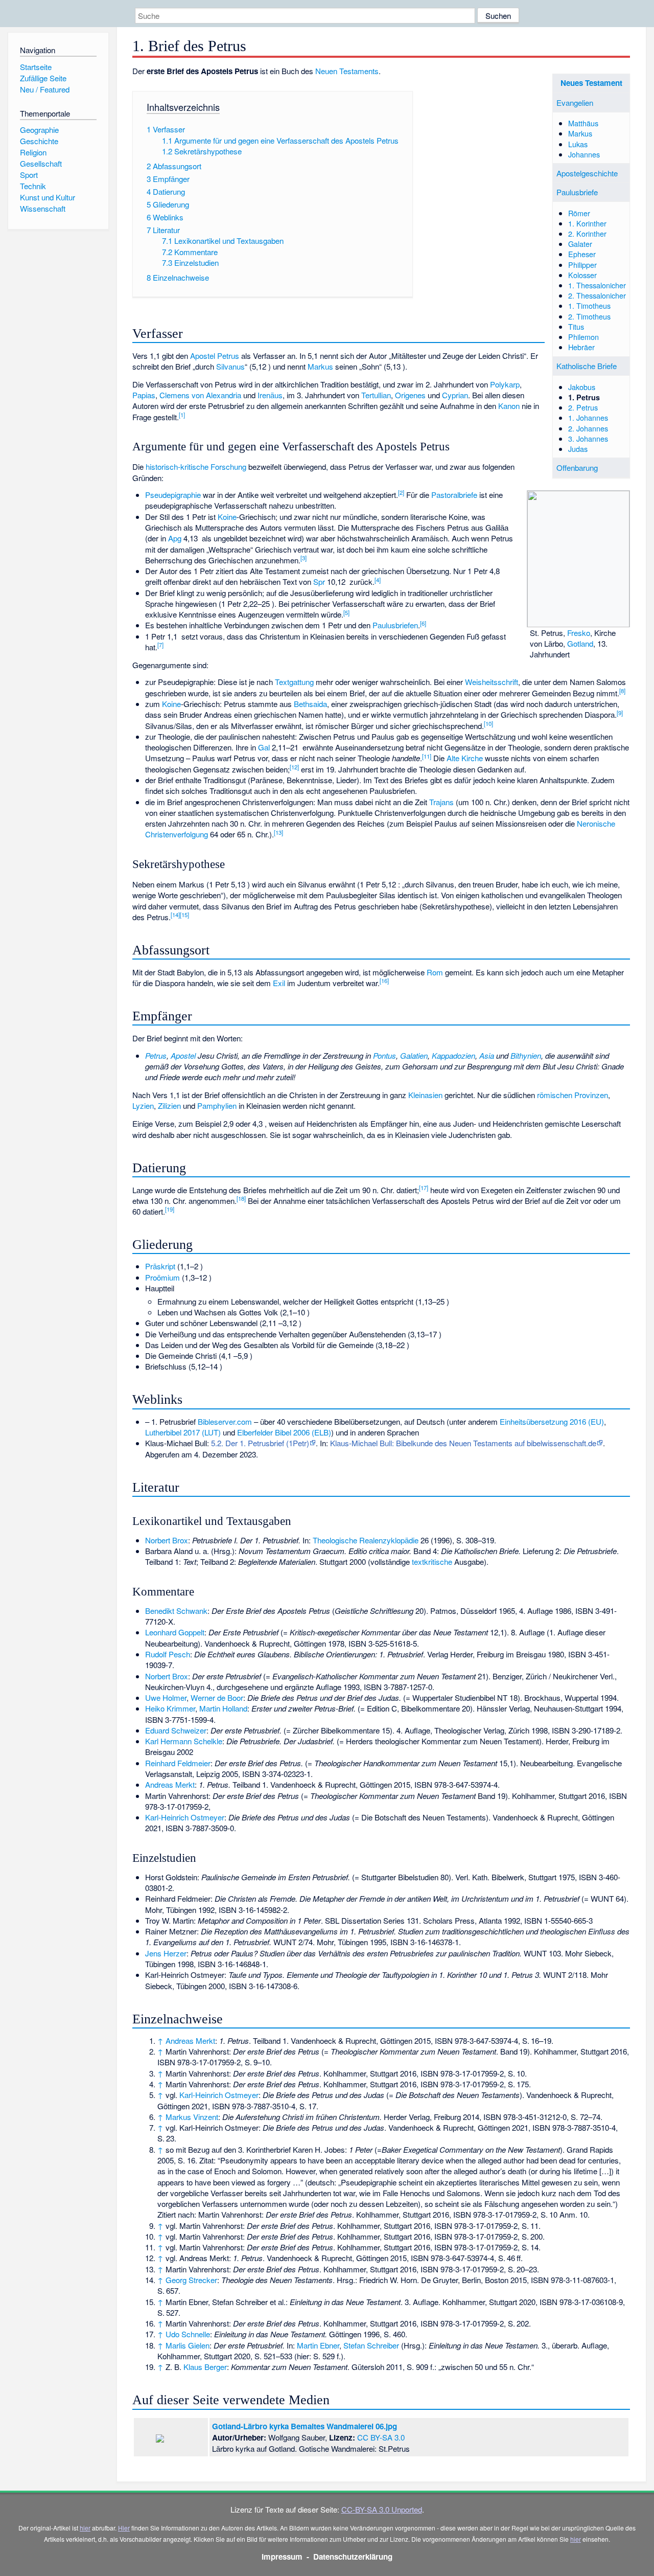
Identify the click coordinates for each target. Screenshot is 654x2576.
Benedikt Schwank (176, 1611)
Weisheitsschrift (492, 682)
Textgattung (294, 682)
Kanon (509, 406)
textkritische (432, 1561)
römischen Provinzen (573, 1095)
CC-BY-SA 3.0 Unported (382, 2509)
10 (488, 723)
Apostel (183, 1055)
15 (184, 915)
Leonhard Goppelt (175, 1632)
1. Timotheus (589, 305)
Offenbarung (577, 468)
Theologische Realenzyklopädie (366, 1540)
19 (170, 1209)
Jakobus (582, 387)
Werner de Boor (217, 1697)
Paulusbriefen (395, 625)
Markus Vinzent (192, 2117)
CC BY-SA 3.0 (381, 2437)
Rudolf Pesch (168, 1654)
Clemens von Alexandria (200, 395)
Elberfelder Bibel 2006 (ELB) (284, 1432)
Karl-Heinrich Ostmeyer (185, 1817)
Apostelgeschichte (587, 173)
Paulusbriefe (577, 192)
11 (427, 756)
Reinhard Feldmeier (178, 1763)
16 (384, 981)
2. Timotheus (589, 316)
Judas (578, 449)
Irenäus (270, 395)
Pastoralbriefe (454, 495)
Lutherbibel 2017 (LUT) (183, 1432)
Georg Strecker (191, 2280)
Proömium (162, 1277)
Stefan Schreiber (371, 2345)
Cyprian (455, 395)
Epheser (582, 254)
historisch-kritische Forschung (196, 466)
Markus (580, 133)
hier (85, 2528)
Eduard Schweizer (176, 1730)
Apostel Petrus (215, 356)
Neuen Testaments (347, 71)
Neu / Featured (45, 89)
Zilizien (169, 1105)
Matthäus (583, 123)
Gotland (580, 643)
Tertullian (376, 395)
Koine (227, 517)
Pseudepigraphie (173, 495)
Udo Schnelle (188, 2334)
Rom (435, 972)
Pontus (384, 1055)
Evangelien (575, 102)
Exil (279, 983)
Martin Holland (223, 1708)
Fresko (579, 633)
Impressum (282, 2557)
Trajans (441, 802)
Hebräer (581, 347)
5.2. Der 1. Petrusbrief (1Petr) (260, 1443)
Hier (124, 2528)
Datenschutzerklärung (353, 2557)
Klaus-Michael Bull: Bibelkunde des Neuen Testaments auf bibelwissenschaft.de (463, 1443)
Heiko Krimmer (170, 1708)
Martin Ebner (318, 2345)
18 (241, 1198)
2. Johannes (588, 428)
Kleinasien (425, 1095)
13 (278, 832)
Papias (144, 395)
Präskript (160, 1266)
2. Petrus (583, 407)
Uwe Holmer (166, 1697)
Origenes (410, 395)
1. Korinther (587, 223)
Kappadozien (453, 1055)
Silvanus (230, 366)
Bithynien (526, 1055)
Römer (579, 213)
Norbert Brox (167, 1540)
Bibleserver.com (225, 1421)
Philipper (582, 265)
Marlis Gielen (188, 2345)
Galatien (414, 1055)
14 (175, 915)
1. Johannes (588, 417)
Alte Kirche (465, 758)
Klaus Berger (205, 2367)
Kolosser (582, 275)
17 (424, 1188)
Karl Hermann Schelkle (184, 1741)
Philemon (583, 337)
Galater (580, 244)
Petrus (156, 1055)
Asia (487, 1055)
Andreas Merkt (170, 1784)
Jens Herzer (166, 1953)
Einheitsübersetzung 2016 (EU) (552, 1421)
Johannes (584, 154)
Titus (576, 326)
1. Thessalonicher (597, 285)
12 (294, 767)
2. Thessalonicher (597, 295)
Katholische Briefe (587, 366)
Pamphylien (217, 1105)
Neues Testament (591, 83)
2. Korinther (587, 233)
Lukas (578, 144)
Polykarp (505, 384)
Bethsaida (310, 704)
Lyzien (143, 1105)
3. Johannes (588, 438)
